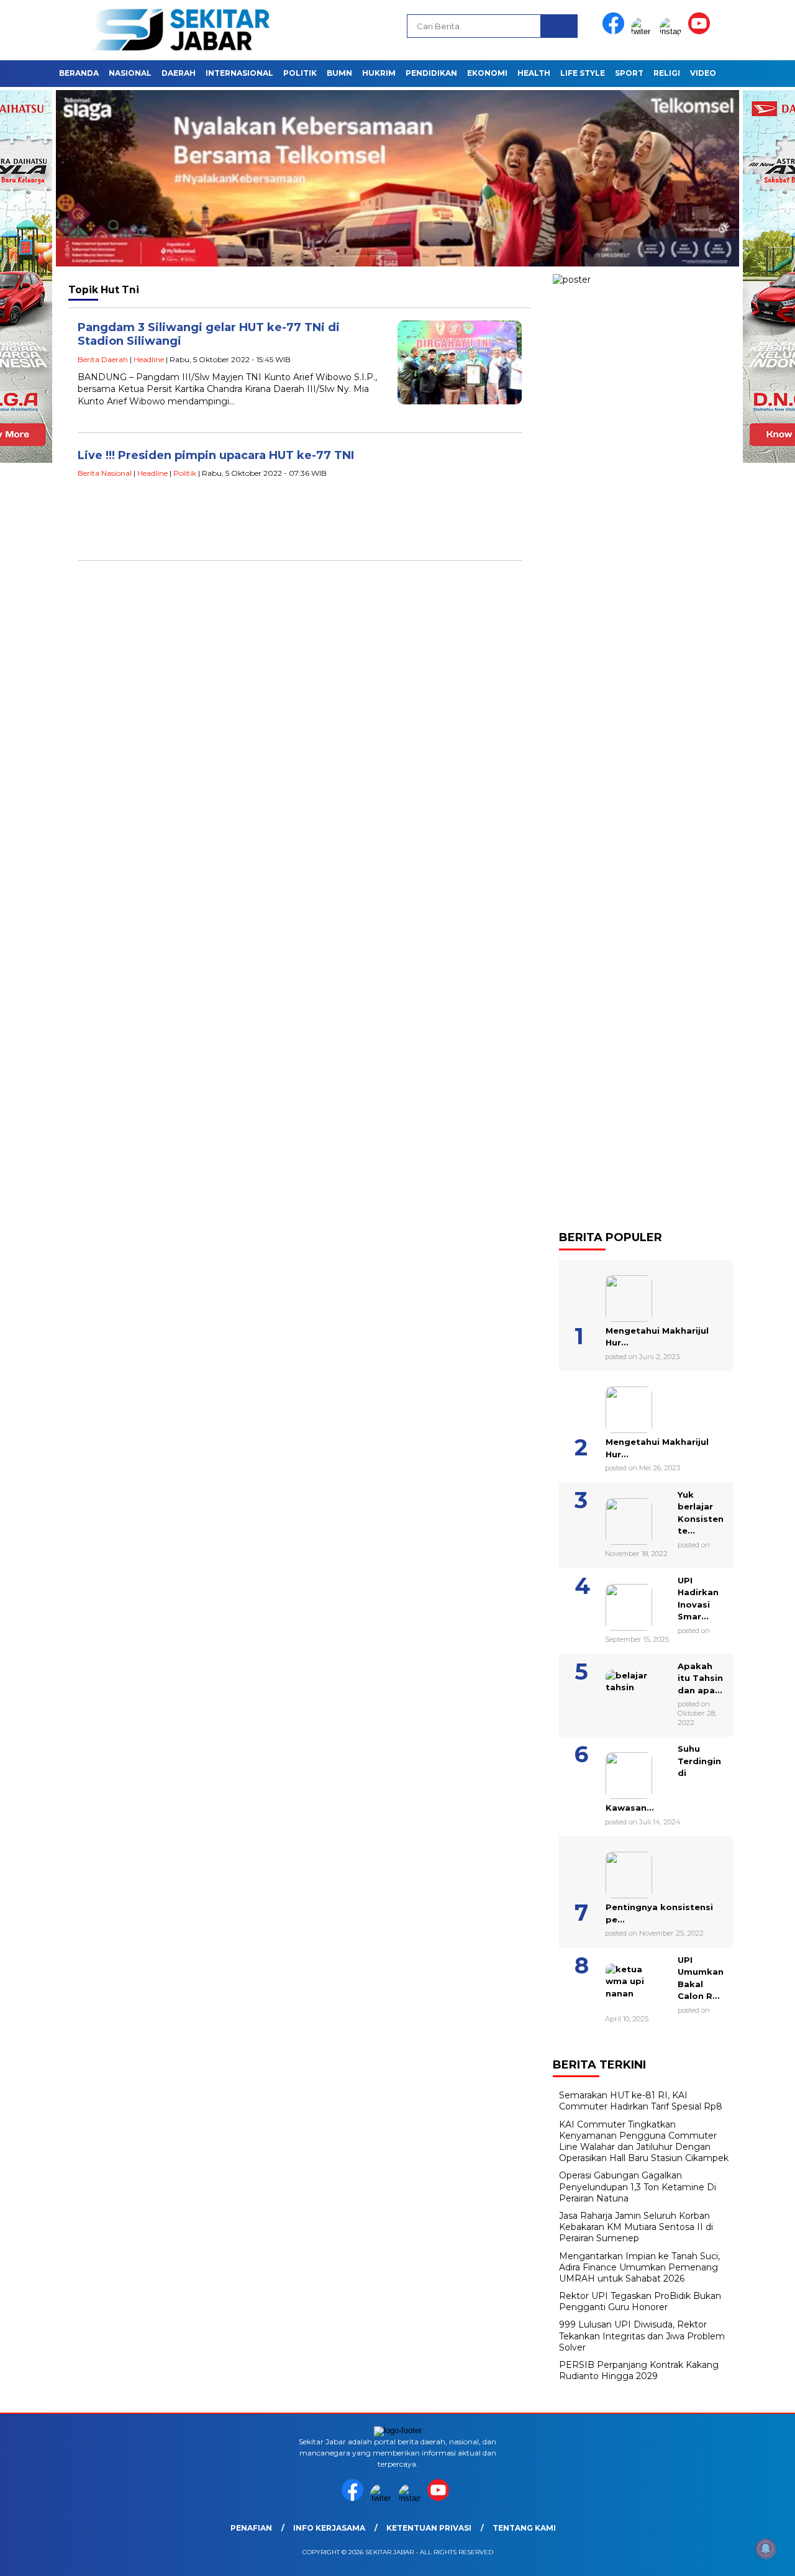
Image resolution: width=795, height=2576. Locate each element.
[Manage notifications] (766, 2549)
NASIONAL (130, 73)
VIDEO (703, 73)
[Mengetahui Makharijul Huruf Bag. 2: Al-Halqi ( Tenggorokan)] (613, 1294)
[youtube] (701, 31)
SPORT (629, 73)
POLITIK (300, 73)
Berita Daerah (103, 359)
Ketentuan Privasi (429, 2528)
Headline (149, 359)
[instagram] (673, 31)
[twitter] (644, 31)
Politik (185, 473)
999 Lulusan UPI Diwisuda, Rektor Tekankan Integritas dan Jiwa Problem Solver (642, 2336)
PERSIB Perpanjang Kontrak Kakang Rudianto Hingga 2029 (639, 2370)
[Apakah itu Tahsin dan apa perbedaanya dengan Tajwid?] (613, 1688)
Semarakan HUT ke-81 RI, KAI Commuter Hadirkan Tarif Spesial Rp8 (641, 2101)
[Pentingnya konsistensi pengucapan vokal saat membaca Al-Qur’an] (613, 1870)
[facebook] (616, 31)
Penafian (251, 2528)
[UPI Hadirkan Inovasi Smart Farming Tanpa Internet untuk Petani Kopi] (613, 1603)
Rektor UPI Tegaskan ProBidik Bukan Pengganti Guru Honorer (640, 2301)
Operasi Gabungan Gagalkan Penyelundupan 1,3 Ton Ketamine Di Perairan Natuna (638, 2187)
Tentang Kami (524, 2528)
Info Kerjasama (329, 2528)
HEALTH (534, 73)
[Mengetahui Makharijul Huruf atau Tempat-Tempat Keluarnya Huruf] (613, 1405)
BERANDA (79, 73)
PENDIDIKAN (431, 73)
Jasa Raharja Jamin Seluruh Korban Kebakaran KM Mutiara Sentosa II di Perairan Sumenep (636, 2227)
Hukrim (379, 73)
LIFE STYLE (583, 73)
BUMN (339, 73)
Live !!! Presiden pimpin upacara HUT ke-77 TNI (216, 455)
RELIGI (667, 73)
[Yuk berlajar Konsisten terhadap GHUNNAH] (613, 1517)
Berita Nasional (105, 473)
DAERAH (179, 73)
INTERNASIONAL (239, 73)
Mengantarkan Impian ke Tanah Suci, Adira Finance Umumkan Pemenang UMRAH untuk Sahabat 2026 (639, 2267)
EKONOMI (487, 73)
